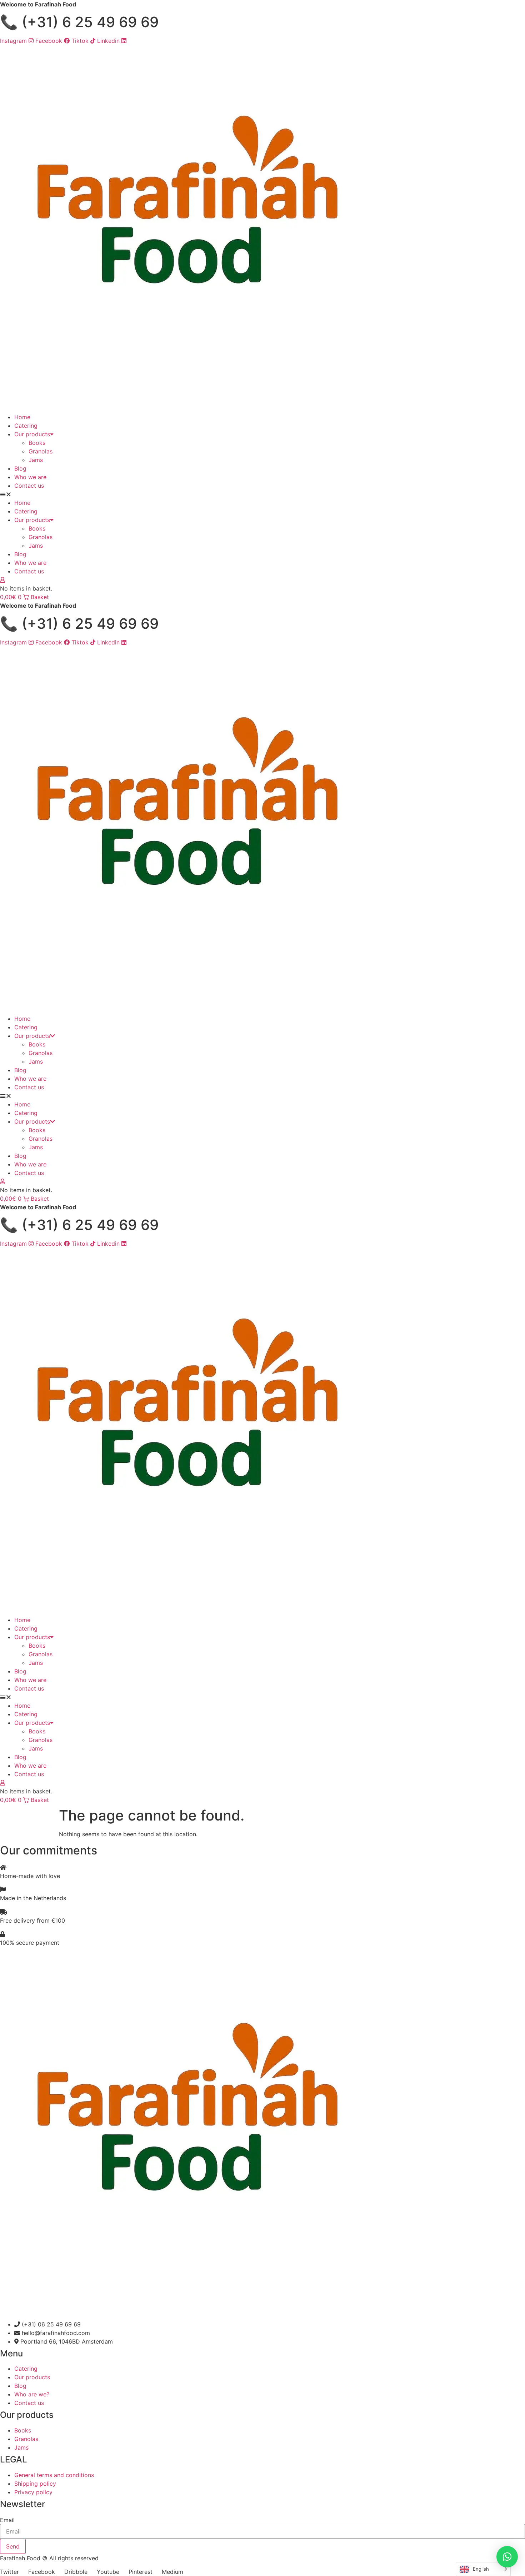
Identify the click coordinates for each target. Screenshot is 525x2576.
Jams (36, 460)
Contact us (29, 486)
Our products (32, 434)
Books (37, 443)
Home (22, 417)
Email (7, 2520)
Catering (26, 426)
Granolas (41, 451)
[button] (262, 494)
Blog (20, 468)
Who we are (30, 477)
